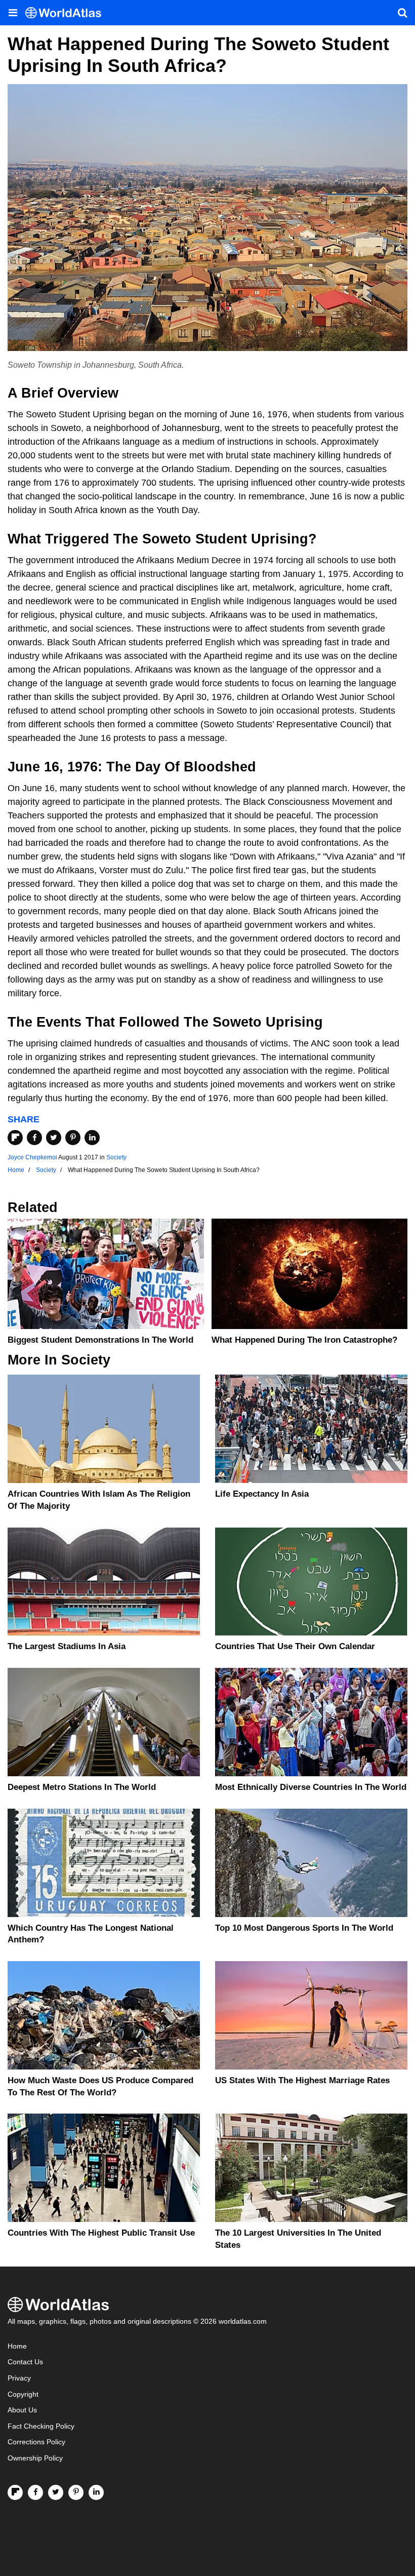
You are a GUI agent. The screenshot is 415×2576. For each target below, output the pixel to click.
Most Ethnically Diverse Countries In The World (311, 1787)
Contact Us (25, 2362)
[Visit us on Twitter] (56, 2492)
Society (116, 1157)
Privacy (19, 2378)
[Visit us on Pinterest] (76, 2492)
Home (17, 2346)
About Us (22, 2410)
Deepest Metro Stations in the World (82, 1787)
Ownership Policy (35, 2458)
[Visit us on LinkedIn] (96, 2492)
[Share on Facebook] (34, 1138)
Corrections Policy (36, 2442)
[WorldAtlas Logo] (67, 13)
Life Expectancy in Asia (262, 1494)
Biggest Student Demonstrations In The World (100, 1340)
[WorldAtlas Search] (402, 13)
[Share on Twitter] (54, 1138)
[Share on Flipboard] (15, 1138)
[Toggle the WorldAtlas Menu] (13, 13)
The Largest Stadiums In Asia (67, 1646)
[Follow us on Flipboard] (15, 2492)
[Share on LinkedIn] (92, 1138)
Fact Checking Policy (41, 2426)
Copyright (23, 2394)
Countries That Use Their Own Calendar (295, 1646)
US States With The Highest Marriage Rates (302, 2080)
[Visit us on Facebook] (35, 2492)
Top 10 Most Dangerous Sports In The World (304, 1928)
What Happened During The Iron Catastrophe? (304, 1340)
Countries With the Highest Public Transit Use (101, 2233)
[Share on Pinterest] (73, 1138)
